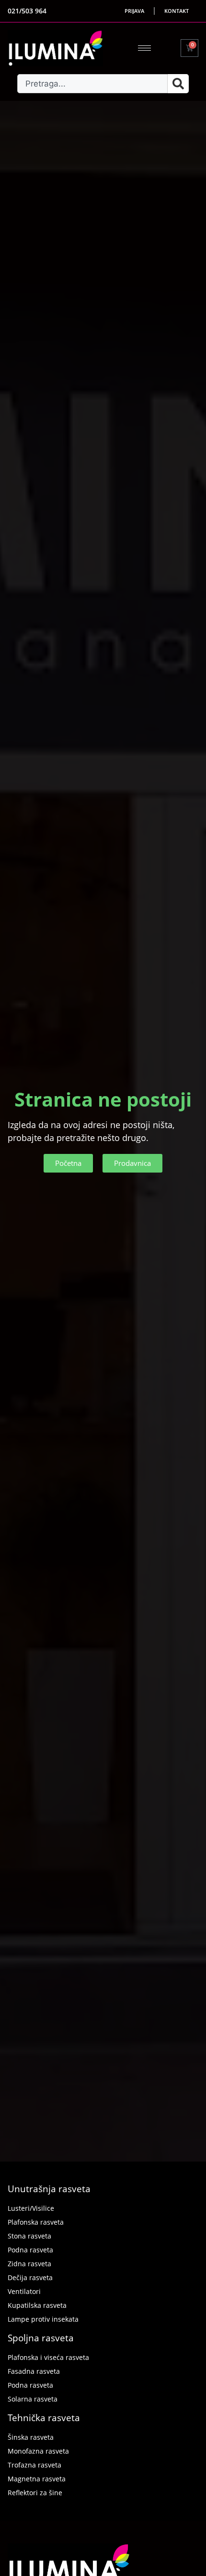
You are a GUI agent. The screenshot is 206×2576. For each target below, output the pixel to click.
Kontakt (177, 11)
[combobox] (92, 84)
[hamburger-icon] (144, 48)
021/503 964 (27, 11)
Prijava (134, 11)
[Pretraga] (178, 84)
